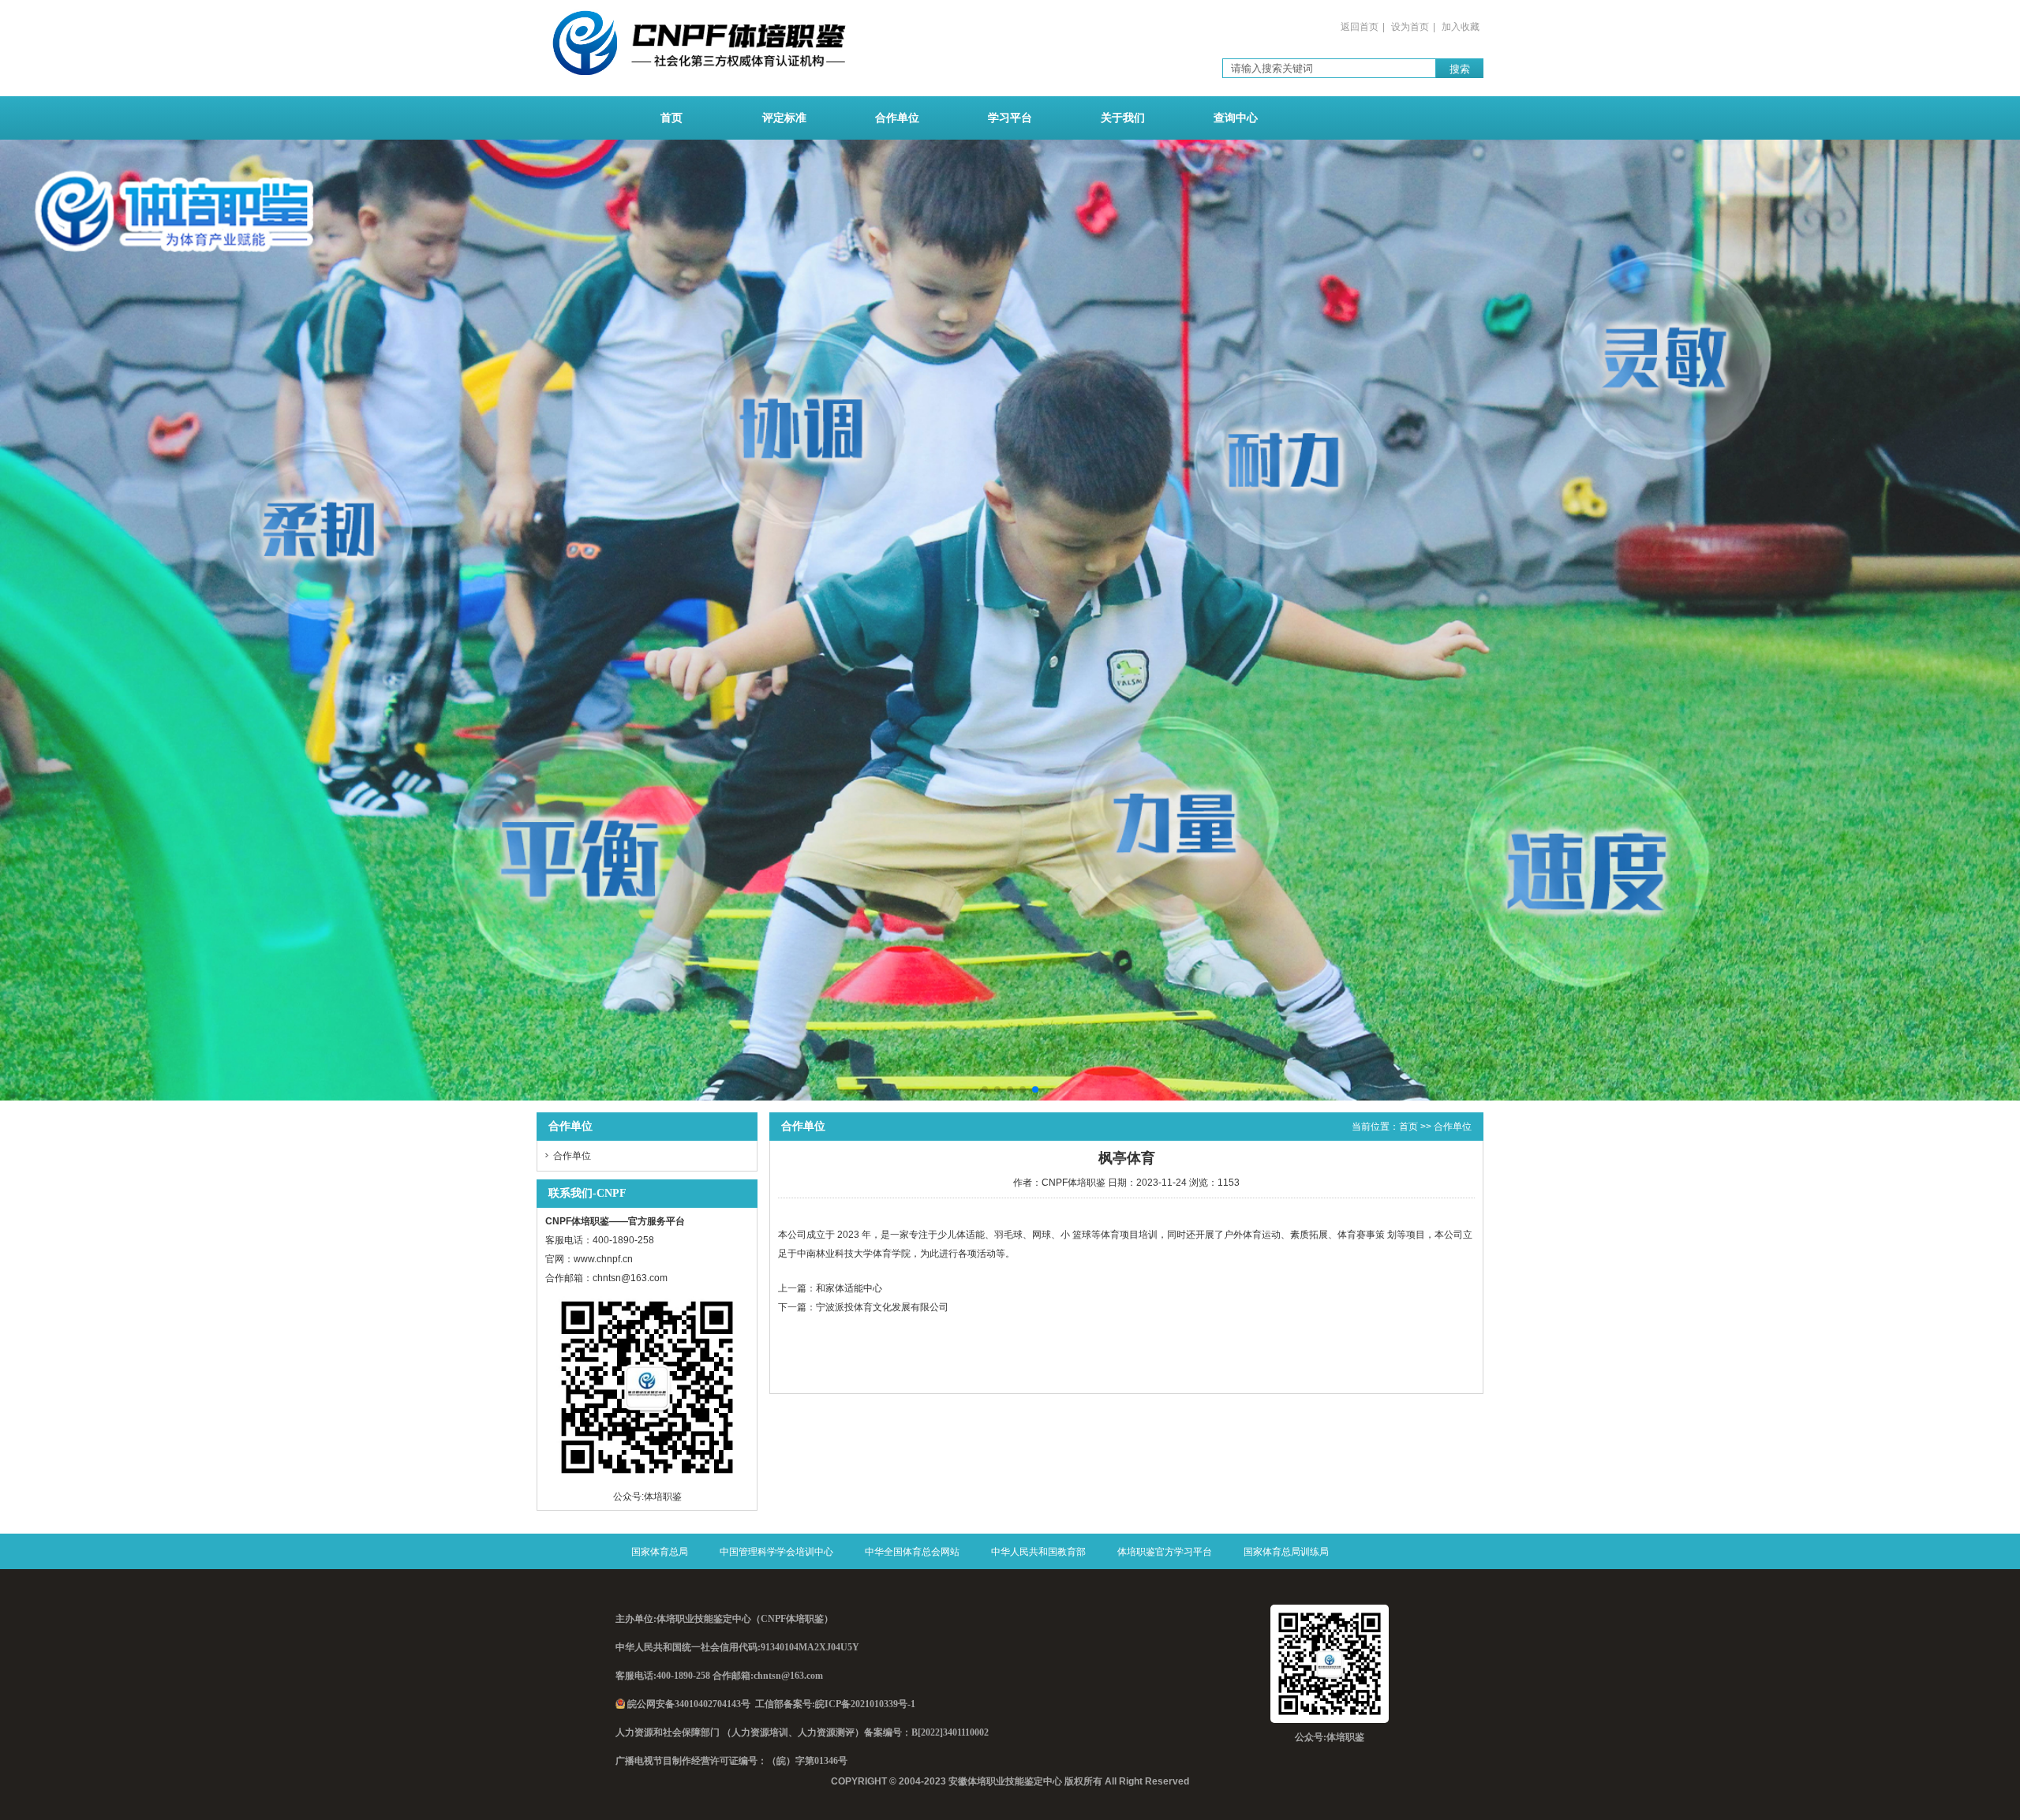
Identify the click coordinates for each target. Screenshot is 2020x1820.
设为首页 (1410, 27)
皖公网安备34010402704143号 (689, 1704)
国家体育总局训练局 (1286, 1552)
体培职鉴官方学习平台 (1165, 1552)
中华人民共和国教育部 (1038, 1552)
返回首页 (1360, 27)
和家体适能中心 (849, 1288)
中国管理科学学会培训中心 (776, 1552)
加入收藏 (1461, 27)
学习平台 (1010, 118)
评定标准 (784, 118)
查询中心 (1236, 118)
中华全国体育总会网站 (912, 1552)
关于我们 (1123, 118)
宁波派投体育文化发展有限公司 (882, 1307)
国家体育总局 (660, 1552)
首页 (671, 118)
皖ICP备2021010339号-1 (865, 1704)
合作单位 (897, 118)
